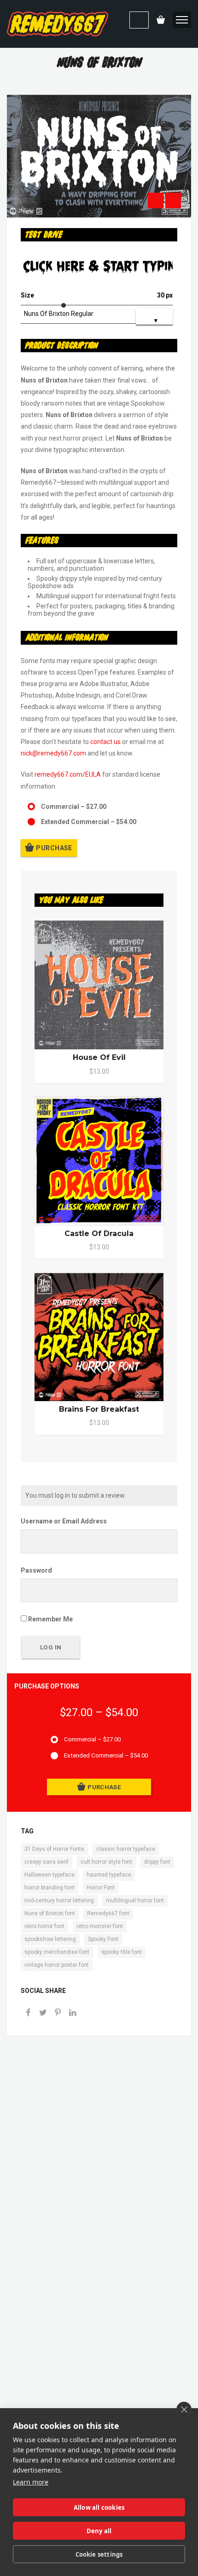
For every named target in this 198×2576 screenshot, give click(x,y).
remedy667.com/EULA (68, 774)
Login (139, 20)
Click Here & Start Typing (98, 267)
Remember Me (50, 1619)
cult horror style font (106, 1862)
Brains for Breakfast (99, 1409)
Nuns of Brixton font (50, 1913)
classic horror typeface (126, 1849)
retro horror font (44, 1926)
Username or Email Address (64, 1521)
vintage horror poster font (57, 1965)
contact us (105, 742)
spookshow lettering (50, 1939)
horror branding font (49, 1888)
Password (36, 1570)
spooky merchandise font (57, 1952)
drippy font (157, 1862)
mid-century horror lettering (59, 1901)
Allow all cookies (99, 2507)
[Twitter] (43, 2013)
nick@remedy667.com (53, 753)
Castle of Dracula (99, 1234)
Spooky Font (103, 1939)
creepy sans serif (47, 1862)
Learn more (31, 2482)
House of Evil (99, 1057)
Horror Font (101, 1888)
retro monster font (100, 1926)
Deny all (99, 2531)
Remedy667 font (108, 1913)
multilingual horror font (135, 1901)
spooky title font (122, 1952)
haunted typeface (109, 1875)
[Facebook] (28, 2013)
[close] (184, 2410)
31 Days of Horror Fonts (54, 1849)
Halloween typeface (49, 1875)
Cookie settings (99, 2554)
